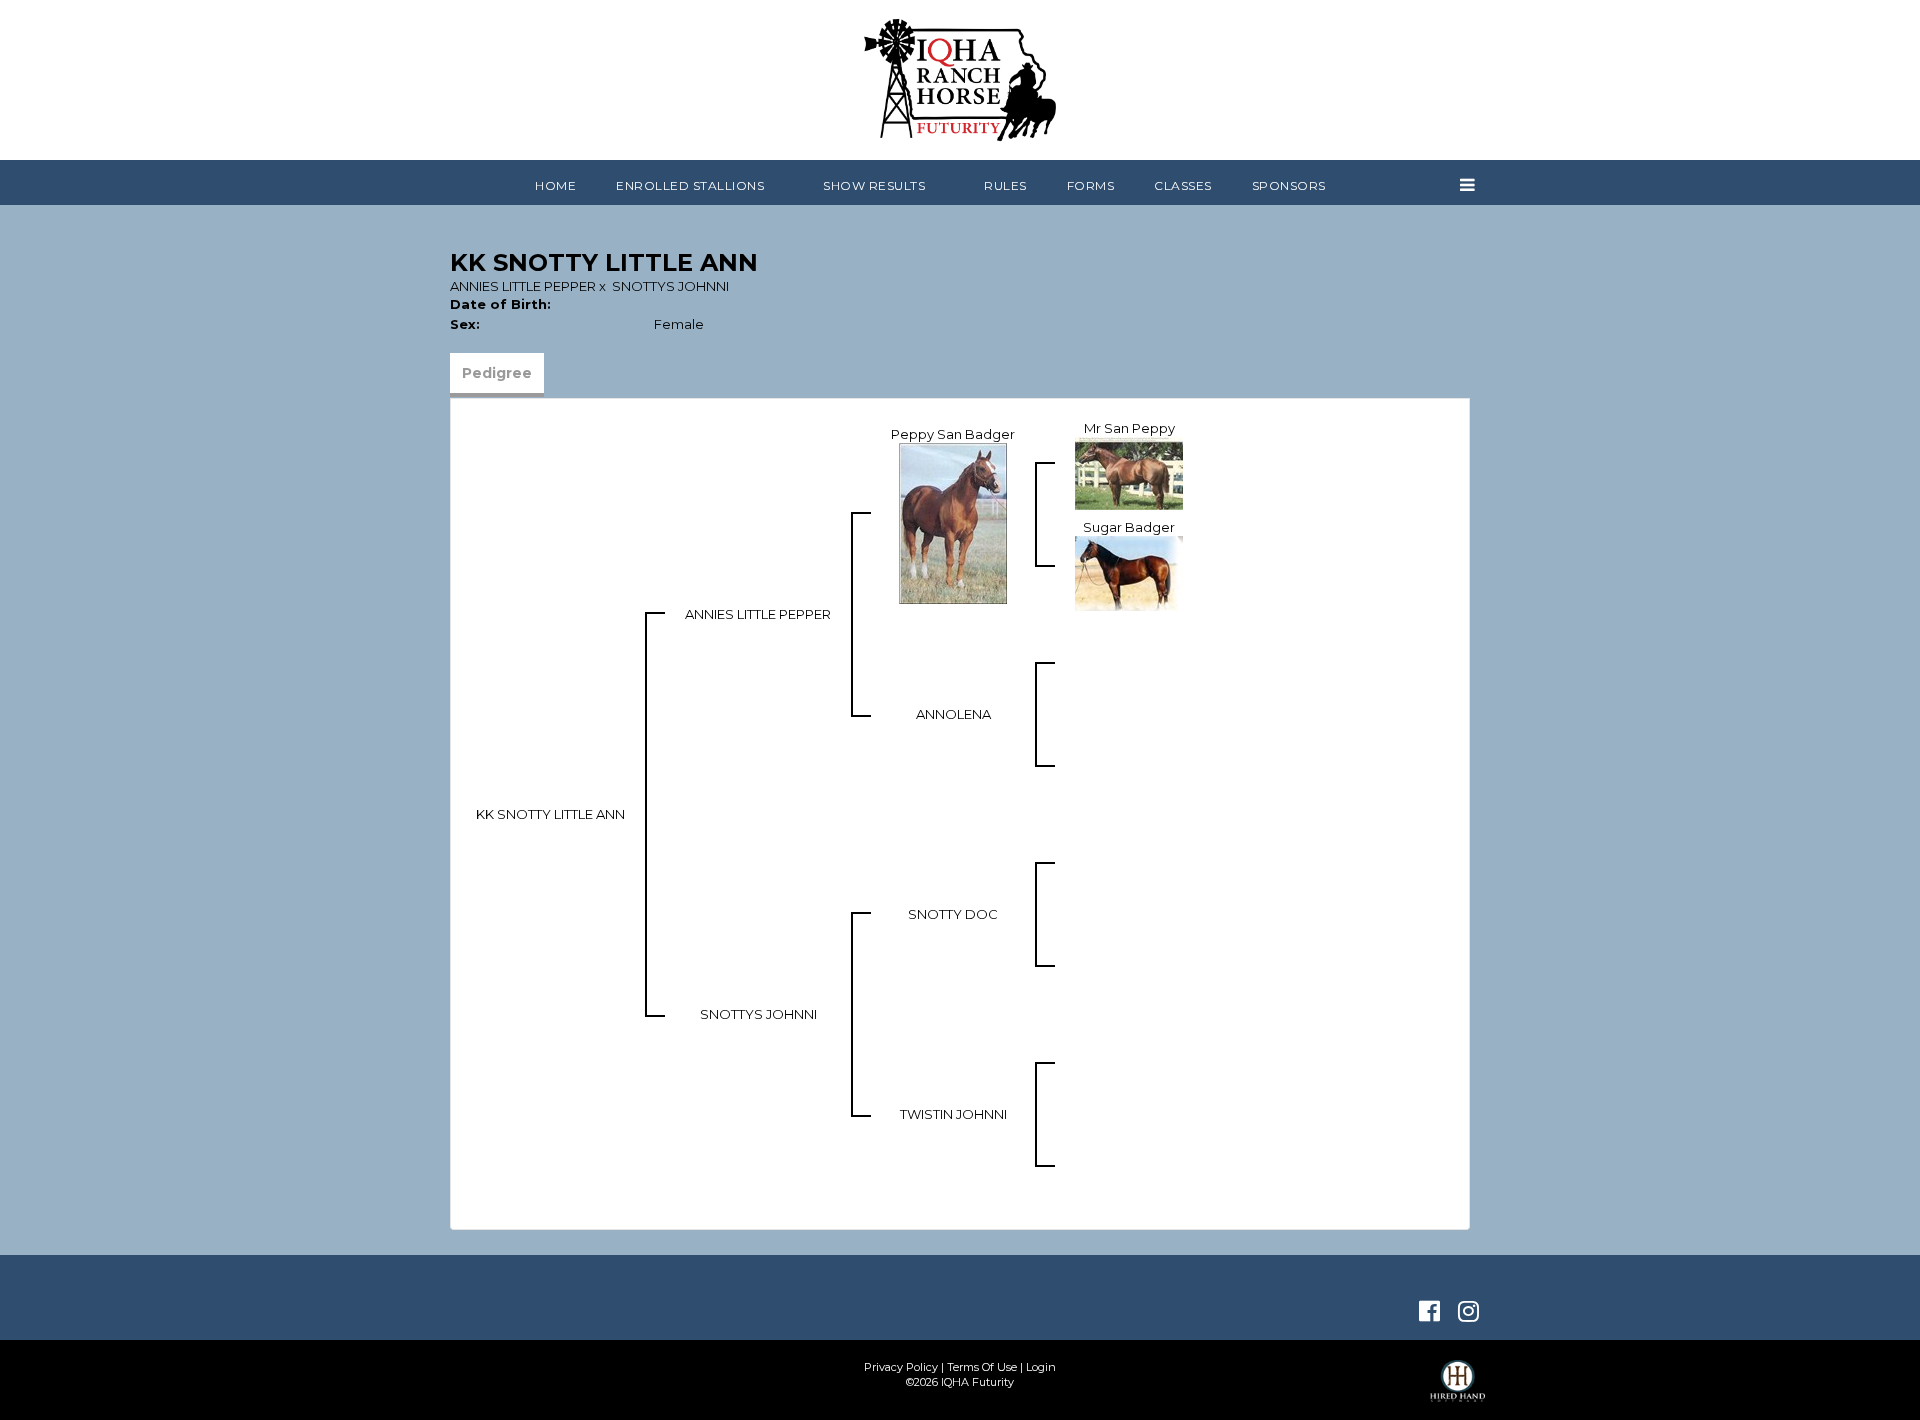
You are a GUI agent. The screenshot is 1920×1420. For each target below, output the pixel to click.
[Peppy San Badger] (953, 522)
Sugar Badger (1129, 527)
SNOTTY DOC (953, 914)
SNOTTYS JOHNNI (670, 286)
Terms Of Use (982, 1367)
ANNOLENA (953, 714)
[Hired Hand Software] (1457, 1390)
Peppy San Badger (953, 434)
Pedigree (497, 373)
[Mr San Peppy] (1129, 472)
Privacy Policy (901, 1367)
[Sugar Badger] (1129, 572)
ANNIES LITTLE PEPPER (523, 286)
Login (1041, 1367)
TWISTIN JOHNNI (953, 1114)
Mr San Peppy (1129, 428)
